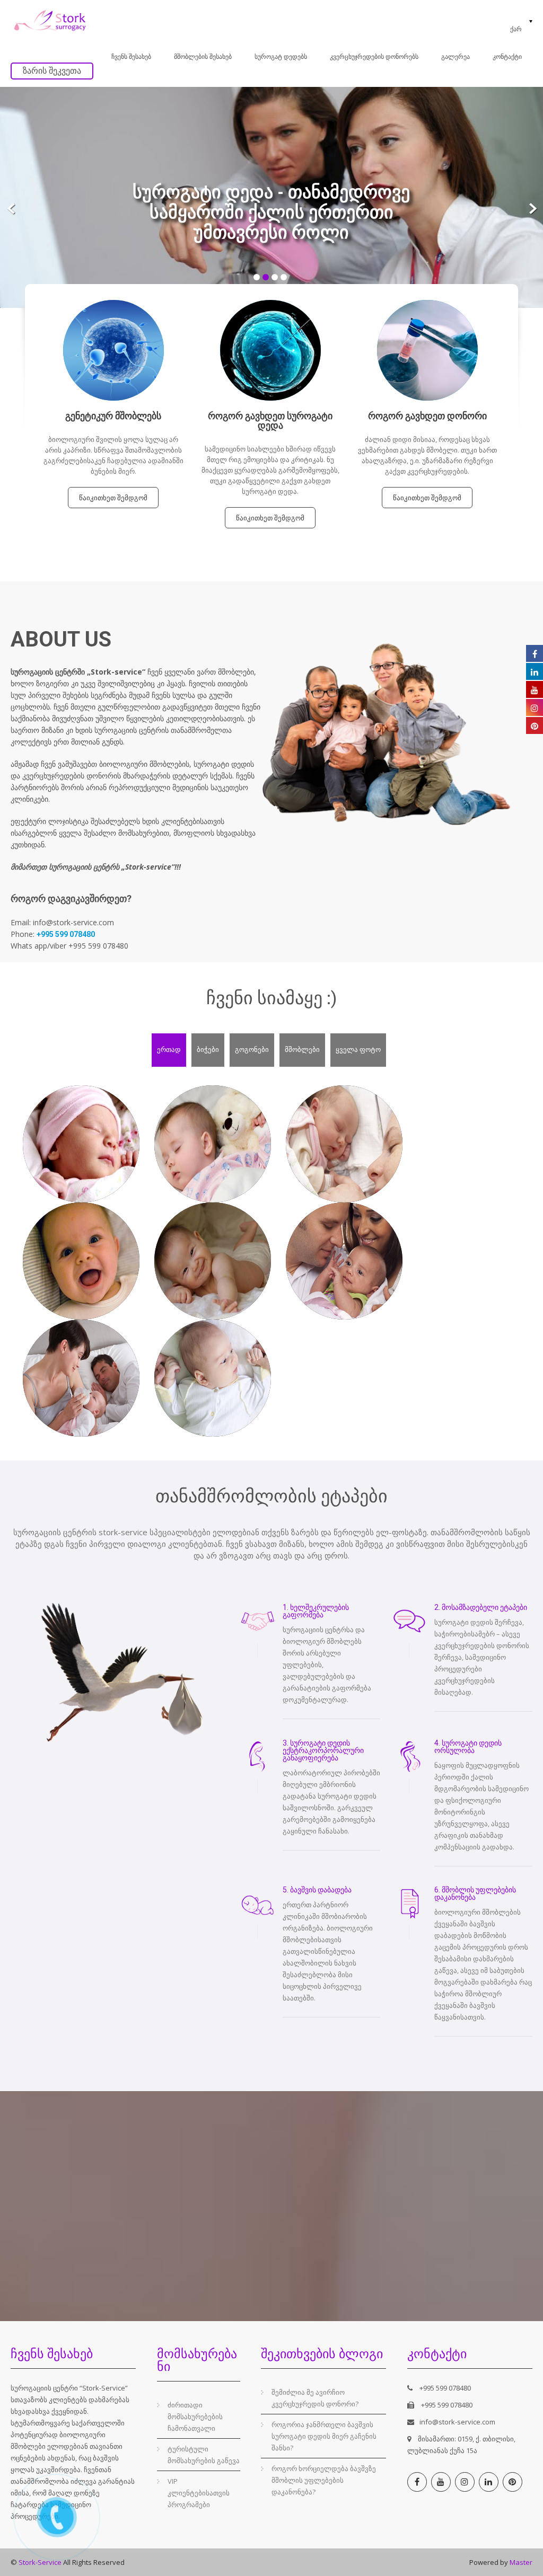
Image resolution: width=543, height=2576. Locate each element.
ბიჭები (208, 1049)
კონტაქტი (507, 57)
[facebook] (417, 2482)
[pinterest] (513, 2482)
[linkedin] (489, 2482)
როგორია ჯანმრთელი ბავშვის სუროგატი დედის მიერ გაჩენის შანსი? (324, 2436)
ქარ (516, 29)
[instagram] (465, 2482)
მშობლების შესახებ (203, 57)
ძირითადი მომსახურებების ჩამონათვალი (195, 2416)
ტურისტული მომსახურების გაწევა (204, 2455)
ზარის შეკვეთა (52, 71)
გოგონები (252, 1049)
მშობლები (302, 1049)
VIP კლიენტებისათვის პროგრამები (199, 2493)
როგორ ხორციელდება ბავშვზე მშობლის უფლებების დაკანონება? (324, 2480)
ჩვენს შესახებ (131, 57)
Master (521, 2562)
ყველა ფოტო (358, 1049)
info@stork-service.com (457, 2422)
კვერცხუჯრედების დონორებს (374, 57)
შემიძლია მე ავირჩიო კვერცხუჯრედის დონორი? (315, 2398)
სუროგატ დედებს (281, 57)
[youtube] (441, 2482)
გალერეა (456, 57)
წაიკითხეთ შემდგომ (113, 498)
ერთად (169, 1049)
